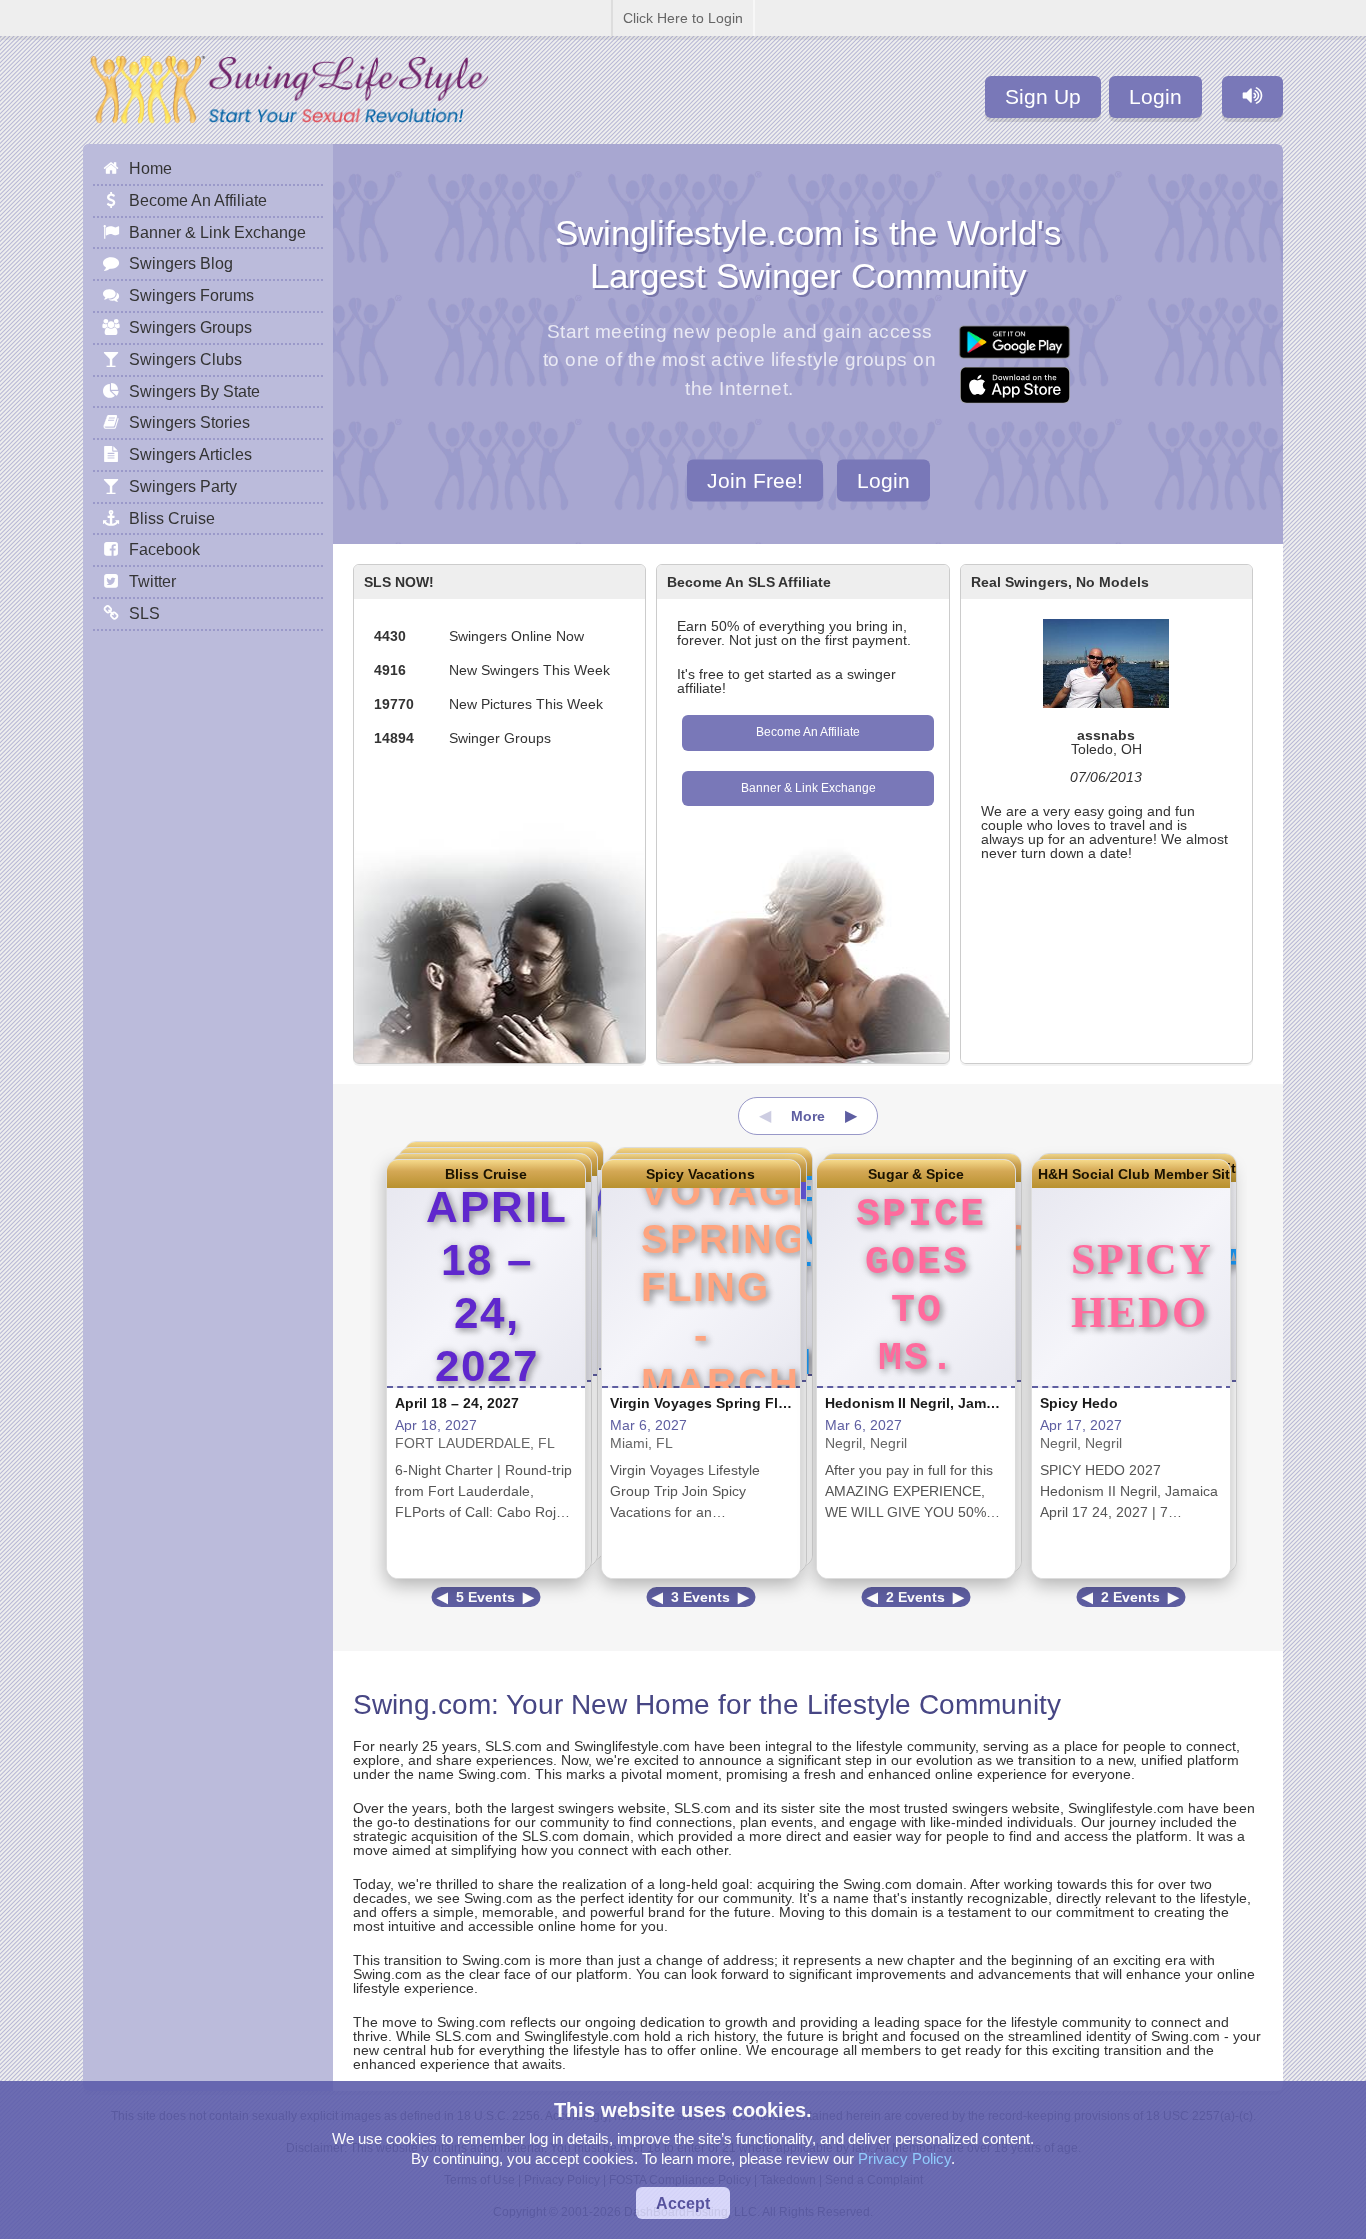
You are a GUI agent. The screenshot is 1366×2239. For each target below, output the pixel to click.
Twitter (152, 581)
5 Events (485, 1597)
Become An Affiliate (808, 732)
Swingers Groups (190, 327)
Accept (683, 2203)
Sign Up (1043, 96)
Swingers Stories (189, 422)
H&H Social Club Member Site (1131, 1174)
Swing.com (422, 1704)
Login (1155, 96)
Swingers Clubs (185, 359)
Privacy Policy (904, 2158)
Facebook (164, 549)
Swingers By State (194, 391)
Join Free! (755, 479)
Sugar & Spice (916, 1174)
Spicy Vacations (700, 1174)
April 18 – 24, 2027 (457, 1403)
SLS (144, 613)
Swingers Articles (190, 454)
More (808, 1116)
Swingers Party (183, 486)
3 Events (700, 1597)
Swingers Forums (191, 295)
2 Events (915, 1597)
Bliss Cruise (486, 1174)
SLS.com (513, 1746)
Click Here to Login (683, 18)
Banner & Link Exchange (808, 788)
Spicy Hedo (1079, 1403)
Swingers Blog (181, 263)
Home (150, 168)
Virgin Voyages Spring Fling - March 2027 (750, 1403)
